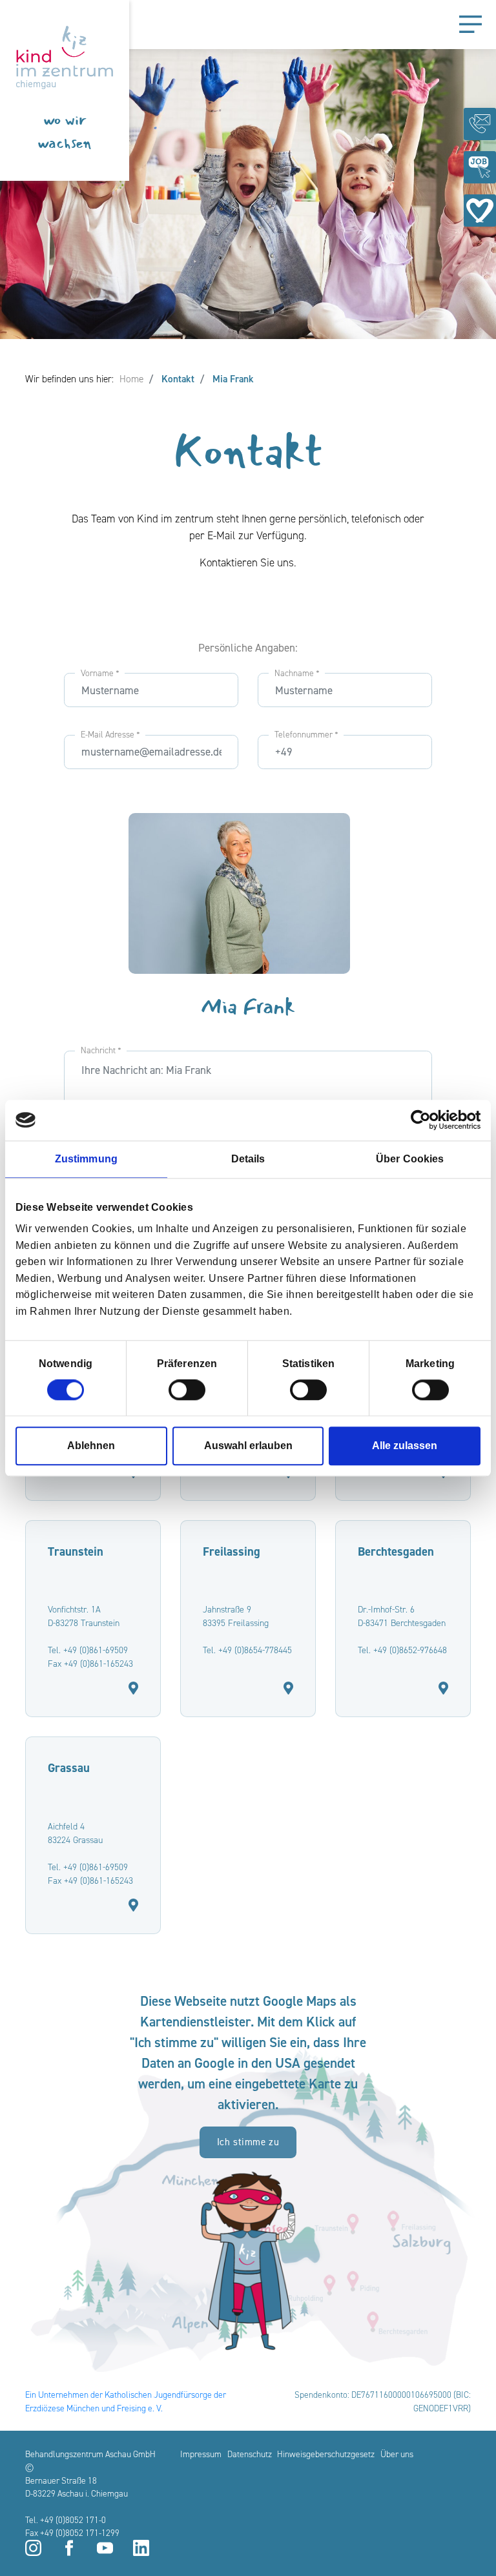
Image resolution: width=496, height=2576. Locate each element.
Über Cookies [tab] (410, 1159)
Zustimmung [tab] (86, 1159)
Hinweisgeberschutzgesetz (326, 2454)
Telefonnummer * (306, 734)
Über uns (397, 2454)
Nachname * (297, 673)
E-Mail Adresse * (110, 734)
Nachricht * (101, 1050)
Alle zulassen (405, 1446)
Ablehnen (91, 1446)
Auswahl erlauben (248, 1446)
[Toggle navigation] (470, 25)
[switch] (187, 1390)
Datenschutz (250, 2454)
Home (131, 379)
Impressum (201, 2454)
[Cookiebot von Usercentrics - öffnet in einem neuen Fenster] (424, 1120)
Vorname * (100, 673)
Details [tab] (248, 1159)
